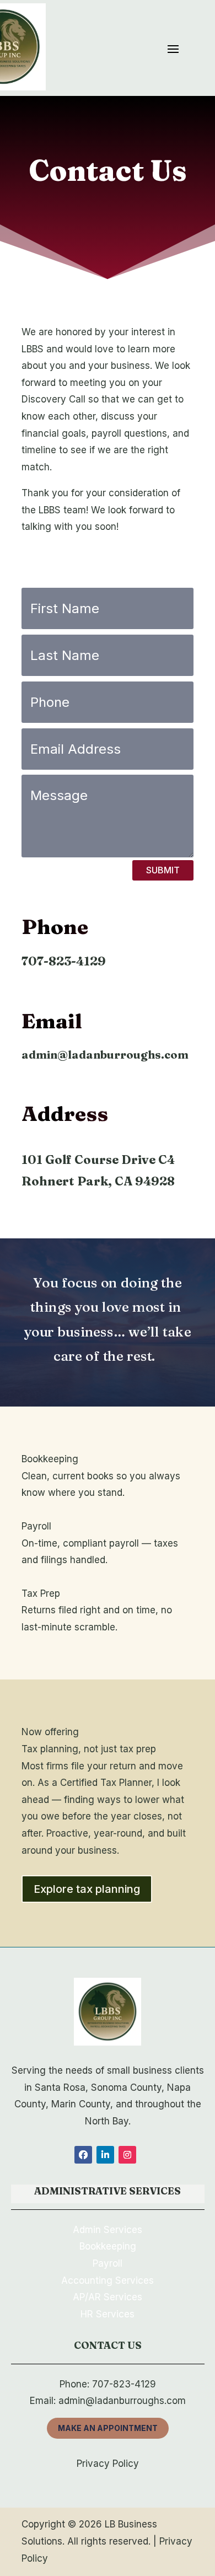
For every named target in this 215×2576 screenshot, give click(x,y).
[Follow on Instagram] (127, 2155)
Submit (163, 870)
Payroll (108, 2263)
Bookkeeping (108, 2246)
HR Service (105, 2314)
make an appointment (108, 2428)
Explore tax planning (87, 1889)
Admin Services (108, 2230)
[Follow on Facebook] (83, 2155)
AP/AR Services (108, 2297)
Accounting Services (108, 2280)
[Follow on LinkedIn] (105, 2155)
